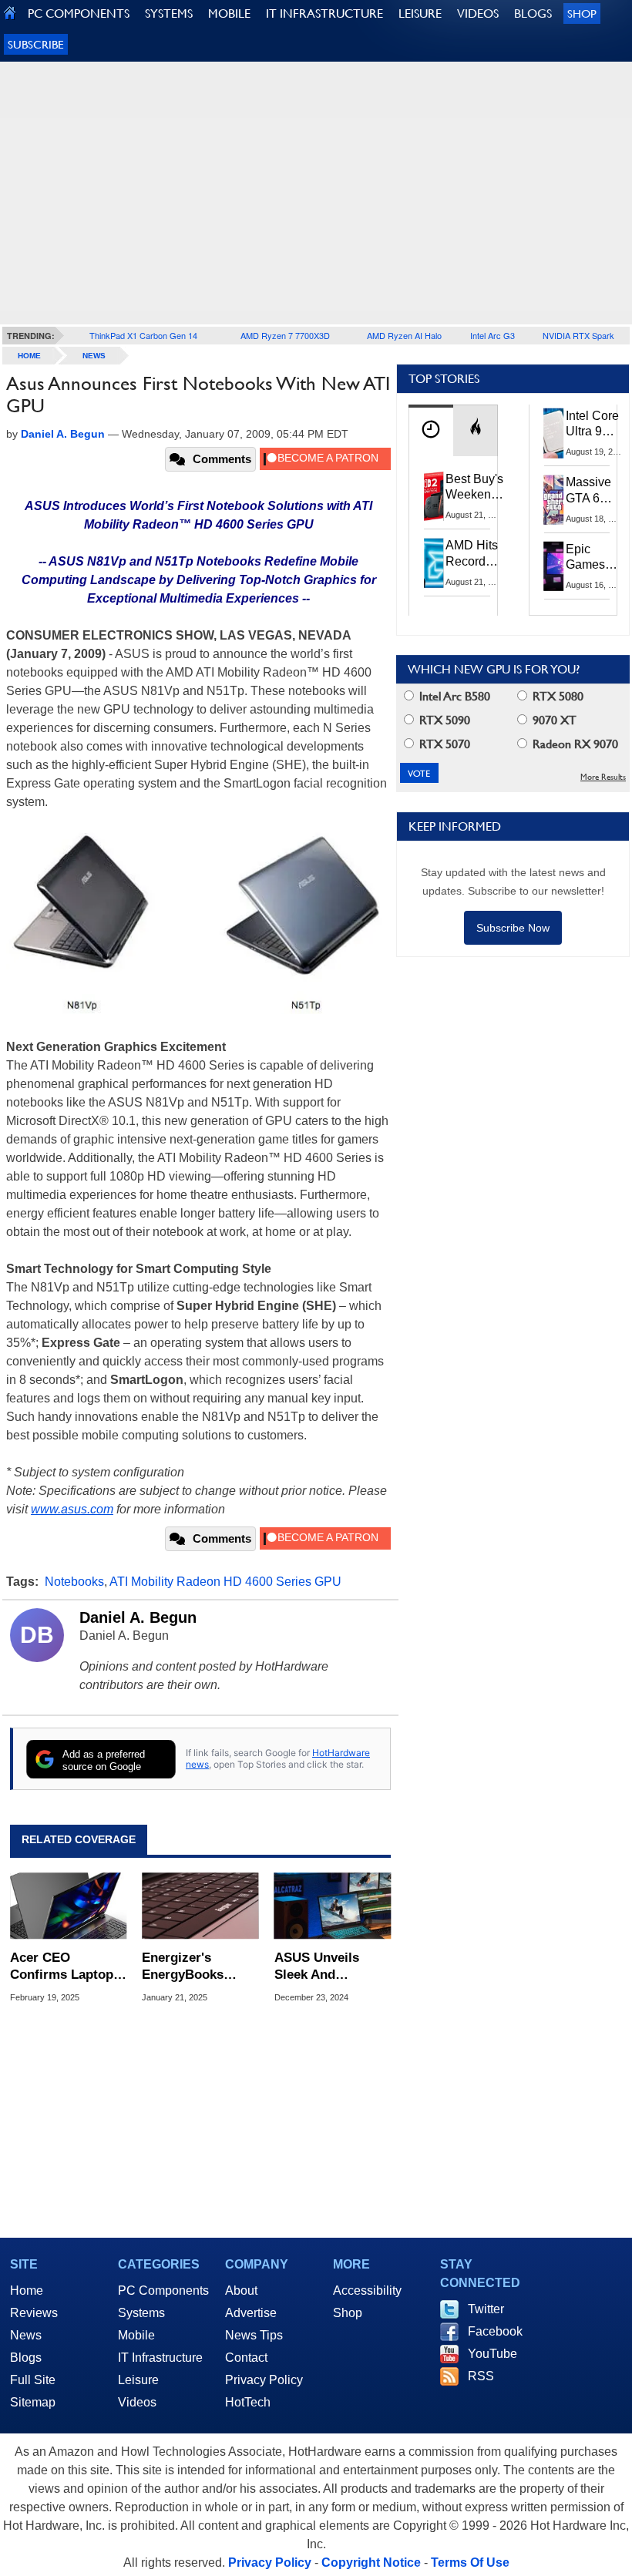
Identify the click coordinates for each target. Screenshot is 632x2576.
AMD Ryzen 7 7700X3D (285, 335)
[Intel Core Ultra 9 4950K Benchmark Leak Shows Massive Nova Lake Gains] (554, 433)
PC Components (163, 2291)
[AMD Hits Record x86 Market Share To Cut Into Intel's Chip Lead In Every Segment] (434, 563)
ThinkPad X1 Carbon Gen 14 (143, 335)
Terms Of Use (470, 2563)
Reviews (34, 2313)
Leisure (138, 2380)
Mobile (136, 2335)
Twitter (486, 2309)
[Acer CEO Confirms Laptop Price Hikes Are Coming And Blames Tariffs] (68, 1906)
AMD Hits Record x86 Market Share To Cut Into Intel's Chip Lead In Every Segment (476, 554)
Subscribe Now (513, 928)
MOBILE (229, 13)
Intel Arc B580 (453, 696)
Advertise (251, 2313)
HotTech (248, 2402)
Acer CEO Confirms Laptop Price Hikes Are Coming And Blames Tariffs (62, 1967)
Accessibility (367, 2291)
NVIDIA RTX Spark (578, 335)
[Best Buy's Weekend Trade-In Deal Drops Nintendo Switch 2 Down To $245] (434, 496)
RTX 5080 (556, 696)
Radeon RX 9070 (574, 744)
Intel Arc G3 (492, 335)
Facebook (495, 2331)
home (29, 356)
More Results (603, 777)
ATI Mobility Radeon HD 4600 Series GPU (225, 1582)
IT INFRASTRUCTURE (324, 13)
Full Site (33, 2380)
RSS (481, 2376)
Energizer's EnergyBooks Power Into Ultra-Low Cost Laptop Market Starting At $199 (198, 1967)
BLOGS (533, 13)
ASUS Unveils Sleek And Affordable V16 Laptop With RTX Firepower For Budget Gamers (326, 1967)
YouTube (492, 2354)
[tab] (431, 430)
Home (27, 2291)
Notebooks (74, 1582)
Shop (582, 13)
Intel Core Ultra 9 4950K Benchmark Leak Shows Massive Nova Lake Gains (597, 425)
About (241, 2291)
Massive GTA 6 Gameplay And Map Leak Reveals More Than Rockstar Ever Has (595, 491)
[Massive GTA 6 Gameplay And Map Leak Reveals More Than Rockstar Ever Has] (554, 499)
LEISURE (420, 13)
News (94, 356)
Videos (137, 2402)
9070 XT (553, 720)
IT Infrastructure (160, 2358)
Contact (246, 2358)
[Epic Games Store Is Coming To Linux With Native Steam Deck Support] (554, 566)
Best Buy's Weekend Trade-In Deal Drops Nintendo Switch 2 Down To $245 (474, 488)
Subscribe (36, 44)
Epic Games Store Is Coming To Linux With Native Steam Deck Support (595, 558)
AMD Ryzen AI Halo (404, 335)
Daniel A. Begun (138, 1617)
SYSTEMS (169, 13)
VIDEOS (478, 13)
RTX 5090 (443, 720)
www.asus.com (72, 1509)
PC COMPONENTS (79, 13)
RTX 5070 (443, 744)
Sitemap (33, 2402)
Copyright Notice (371, 2563)
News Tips (254, 2335)
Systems (141, 2313)
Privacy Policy (264, 2380)
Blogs (26, 2358)
